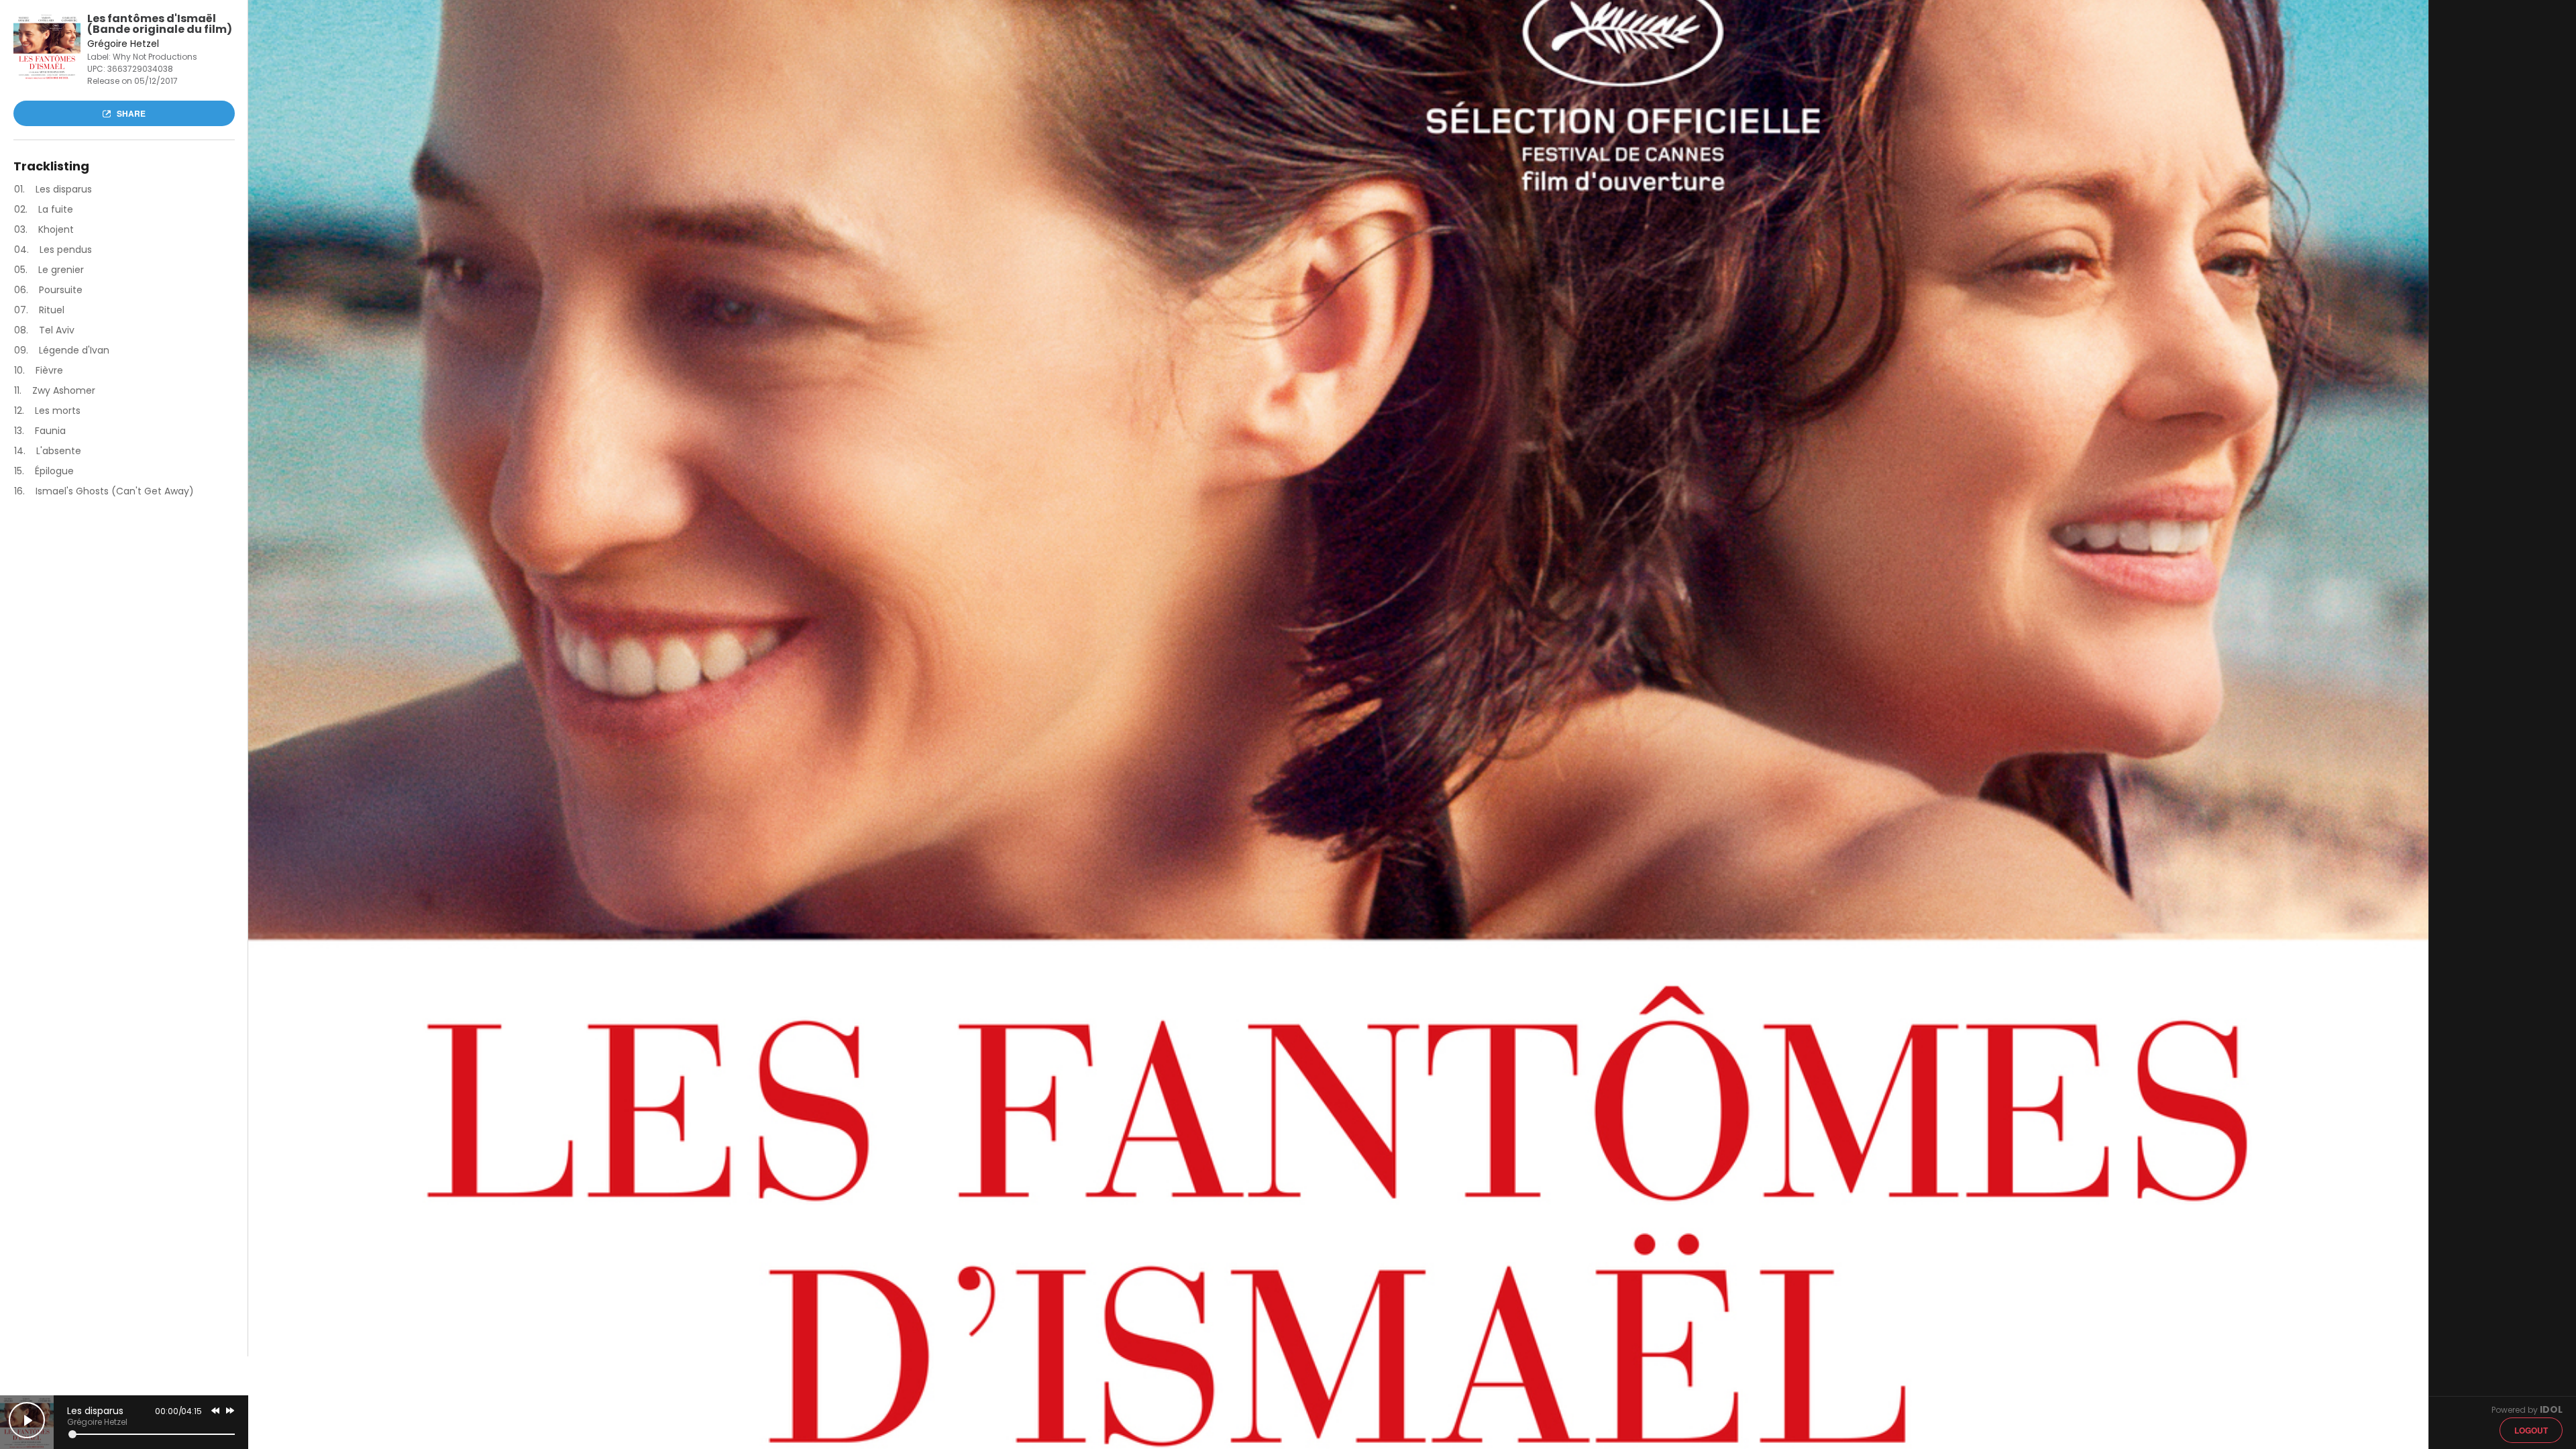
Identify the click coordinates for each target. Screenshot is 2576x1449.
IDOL (2551, 1409)
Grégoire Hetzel (97, 1422)
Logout (2531, 1430)
